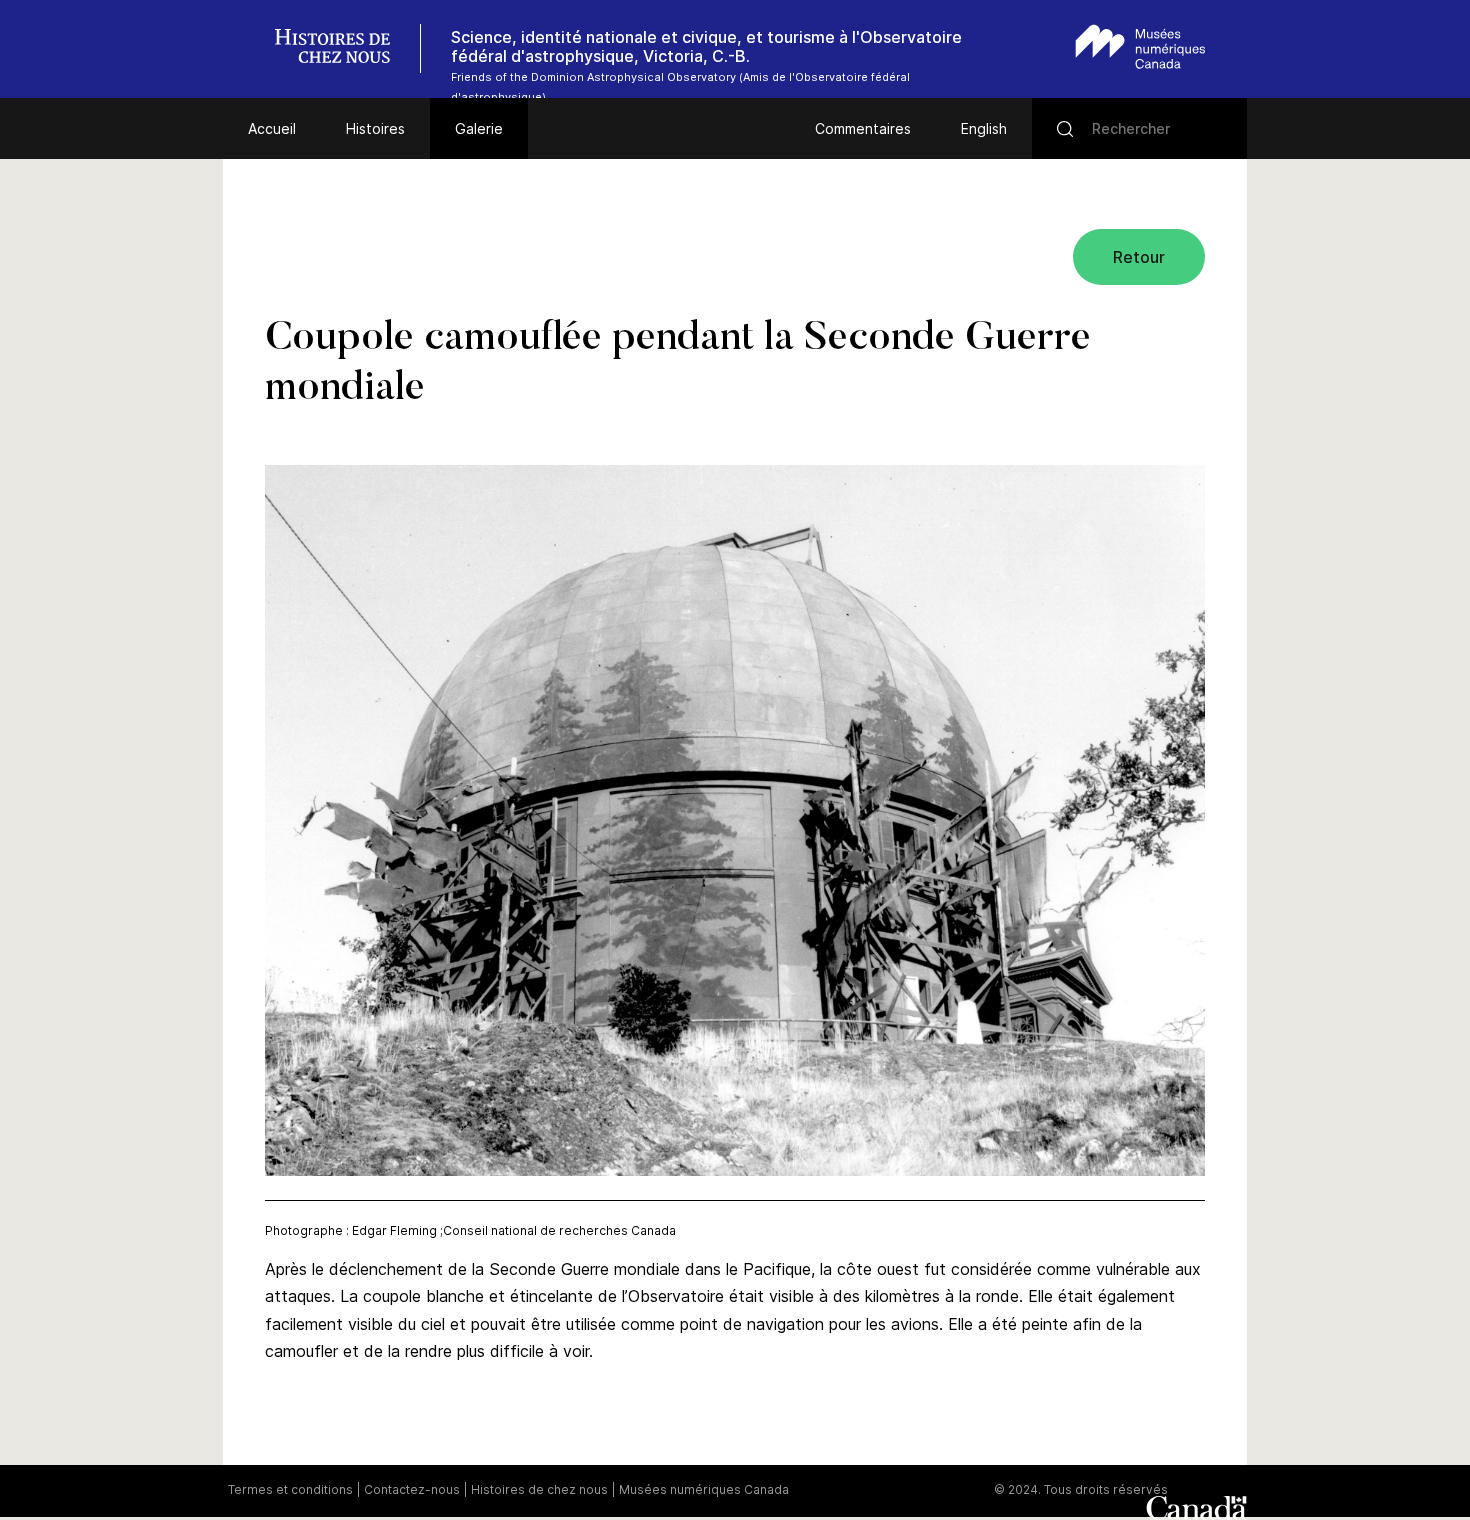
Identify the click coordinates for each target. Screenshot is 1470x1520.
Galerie (479, 128)
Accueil (272, 128)
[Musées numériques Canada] (1140, 46)
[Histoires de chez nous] (343, 48)
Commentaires (863, 128)
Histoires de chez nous (539, 1489)
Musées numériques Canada (704, 1489)
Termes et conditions (290, 1489)
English (984, 128)
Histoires (375, 128)
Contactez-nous (412, 1489)
